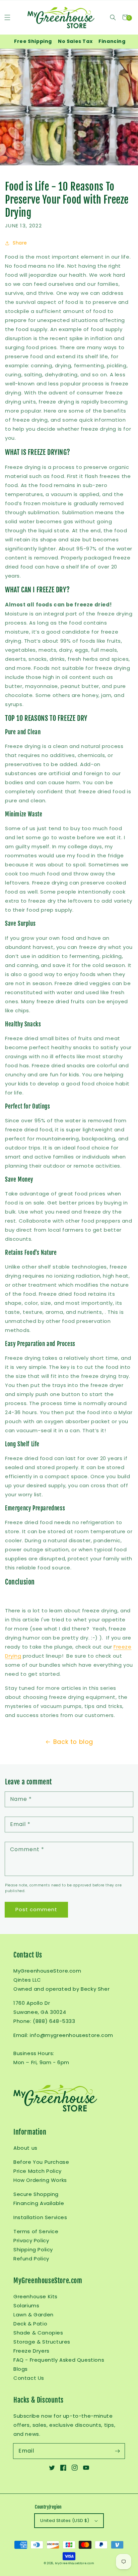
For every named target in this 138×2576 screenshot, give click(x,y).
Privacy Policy (31, 2240)
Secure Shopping (36, 2194)
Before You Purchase (41, 2162)
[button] (113, 17)
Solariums (26, 2305)
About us (25, 2148)
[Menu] (7, 17)
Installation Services (40, 2217)
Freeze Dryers (31, 2351)
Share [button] (20, 243)
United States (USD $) (65, 2520)
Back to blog (73, 1742)
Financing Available (39, 2203)
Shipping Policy (33, 2249)
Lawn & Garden (33, 2315)
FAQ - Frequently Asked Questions (59, 2360)
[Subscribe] (117, 2451)
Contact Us (29, 2378)
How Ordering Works (40, 2180)
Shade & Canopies (38, 2333)
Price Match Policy (38, 2171)
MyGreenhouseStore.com (75, 2563)
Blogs (21, 2369)
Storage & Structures (42, 2342)
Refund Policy (31, 2259)
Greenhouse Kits (36, 2296)
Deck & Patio (30, 2324)
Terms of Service (36, 2231)
